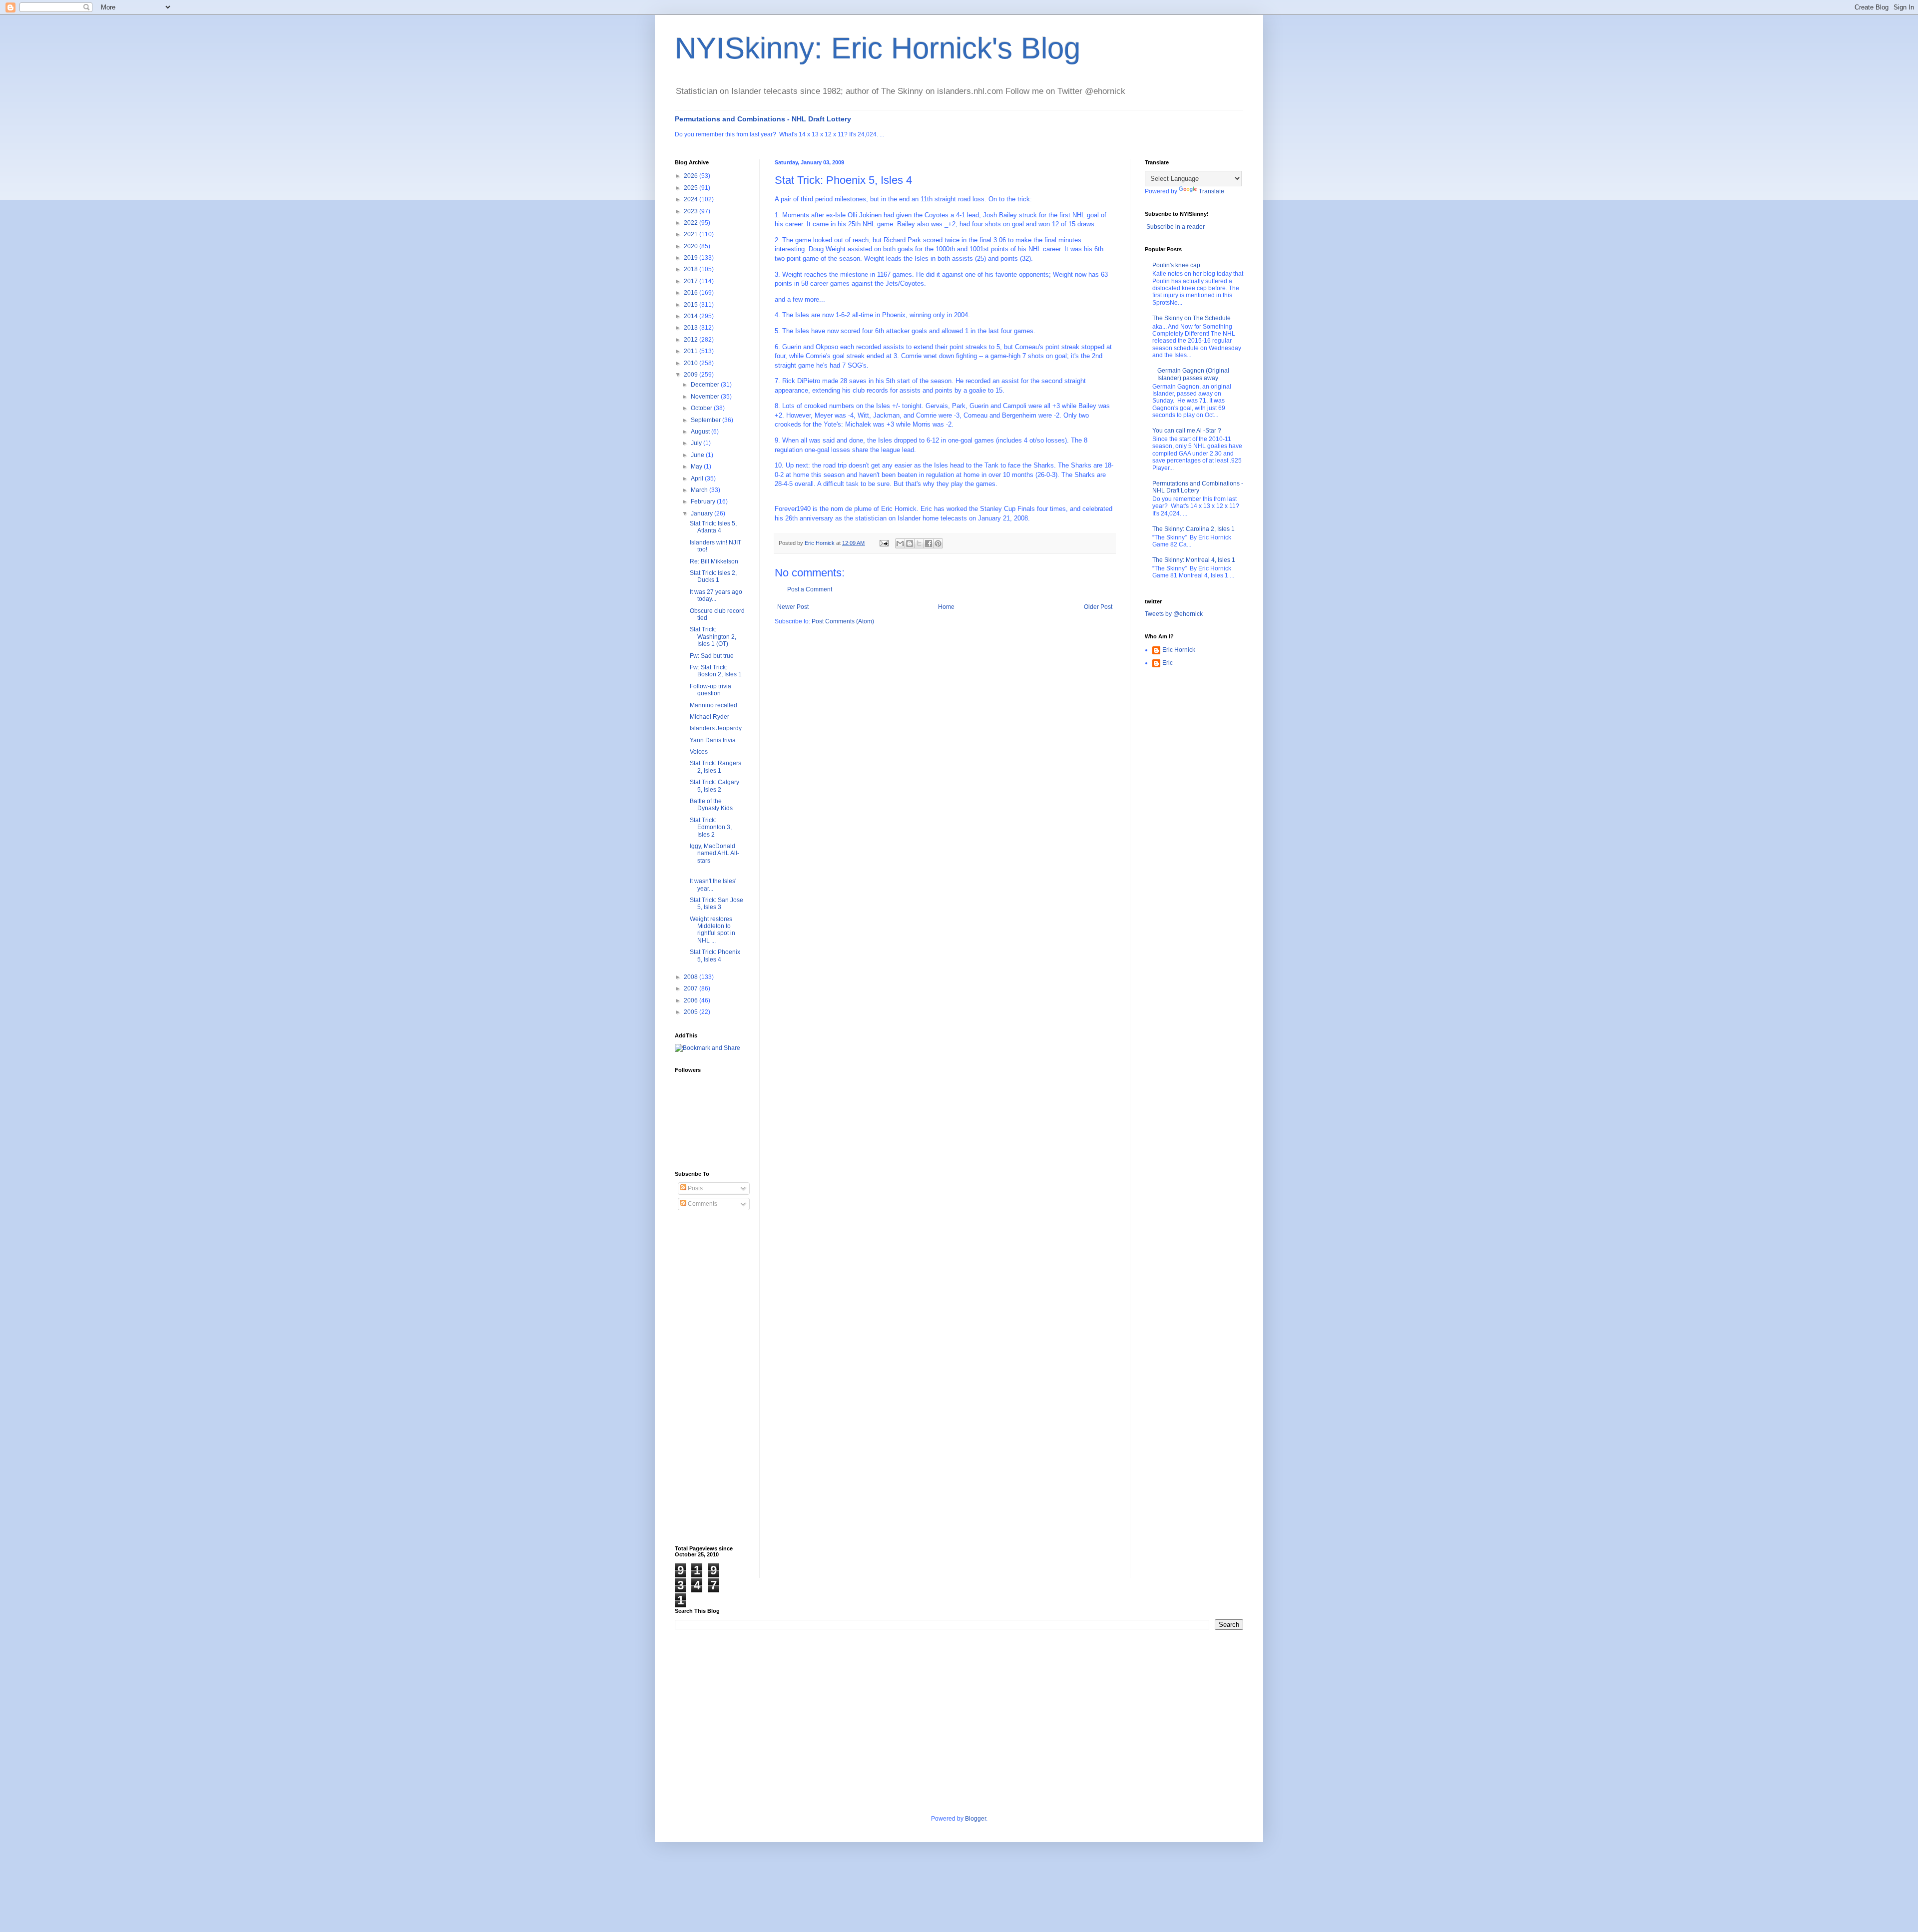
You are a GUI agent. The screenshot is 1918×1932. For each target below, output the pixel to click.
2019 (692, 258)
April (698, 479)
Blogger (975, 1819)
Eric (1168, 663)
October (702, 408)
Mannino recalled (714, 705)
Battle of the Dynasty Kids (711, 805)
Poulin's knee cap (1176, 265)
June (698, 455)
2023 (692, 211)
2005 (692, 1012)
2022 (692, 223)
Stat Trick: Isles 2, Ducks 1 (713, 576)
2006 (692, 1000)
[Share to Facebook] (929, 543)
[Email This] (900, 543)
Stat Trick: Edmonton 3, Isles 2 (711, 827)
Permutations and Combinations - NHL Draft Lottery (763, 119)
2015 (692, 305)
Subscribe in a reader (1176, 227)
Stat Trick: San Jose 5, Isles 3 (717, 904)
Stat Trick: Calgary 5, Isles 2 (715, 786)
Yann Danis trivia (713, 740)
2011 (692, 351)
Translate (1211, 191)
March (700, 490)
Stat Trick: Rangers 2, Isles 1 (716, 767)
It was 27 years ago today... (716, 595)
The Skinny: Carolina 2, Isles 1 (1194, 529)
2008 (692, 977)
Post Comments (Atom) (843, 621)
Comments (702, 1204)
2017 (692, 281)
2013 (692, 328)
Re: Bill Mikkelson (714, 561)
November (706, 397)
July (697, 443)
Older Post (1098, 607)
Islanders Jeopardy (716, 728)
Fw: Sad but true (712, 656)
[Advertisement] (715, 1378)
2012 (692, 340)
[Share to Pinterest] (938, 543)
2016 (692, 293)
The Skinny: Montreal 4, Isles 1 (1194, 560)
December (706, 385)
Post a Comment (810, 589)
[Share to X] (919, 543)
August (701, 432)
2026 (692, 176)
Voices (699, 752)
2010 (692, 363)
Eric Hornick (1179, 650)
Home (946, 607)
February (704, 501)
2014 (692, 316)
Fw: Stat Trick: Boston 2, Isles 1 (716, 671)
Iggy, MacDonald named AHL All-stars (715, 853)
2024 (692, 199)
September (707, 420)
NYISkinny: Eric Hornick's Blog (878, 48)
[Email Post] (884, 543)
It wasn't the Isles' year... (713, 885)
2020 (692, 246)
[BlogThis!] (910, 543)
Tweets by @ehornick (1174, 614)
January (703, 513)
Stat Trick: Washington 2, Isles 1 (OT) (713, 637)
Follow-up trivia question (711, 690)
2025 (692, 188)
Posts (695, 1188)
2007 (692, 988)
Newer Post (793, 607)
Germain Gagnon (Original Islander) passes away (1193, 374)
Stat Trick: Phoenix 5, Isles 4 (715, 956)
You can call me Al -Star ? (1187, 431)
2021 (692, 234)
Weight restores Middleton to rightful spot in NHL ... (713, 930)
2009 (692, 375)
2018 (692, 269)
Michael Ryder (710, 717)
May (697, 467)
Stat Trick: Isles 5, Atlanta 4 (713, 527)
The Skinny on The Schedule (1192, 318)
